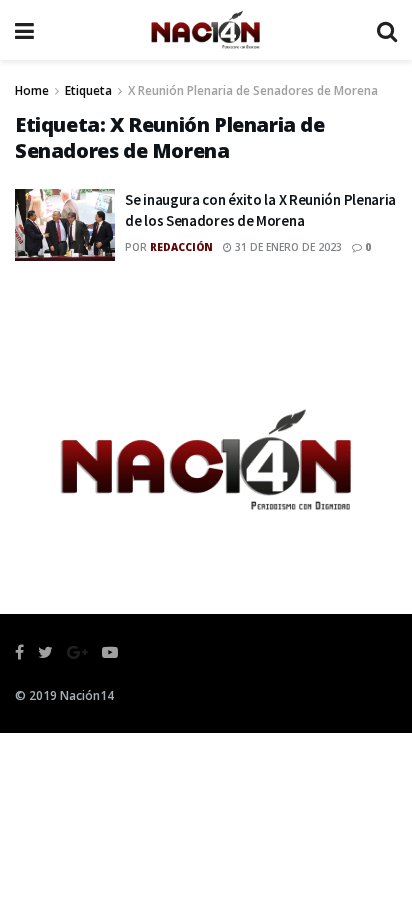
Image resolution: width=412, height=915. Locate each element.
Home (32, 90)
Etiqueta (88, 90)
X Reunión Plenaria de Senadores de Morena (253, 90)
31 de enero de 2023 (287, 247)
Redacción (181, 247)
